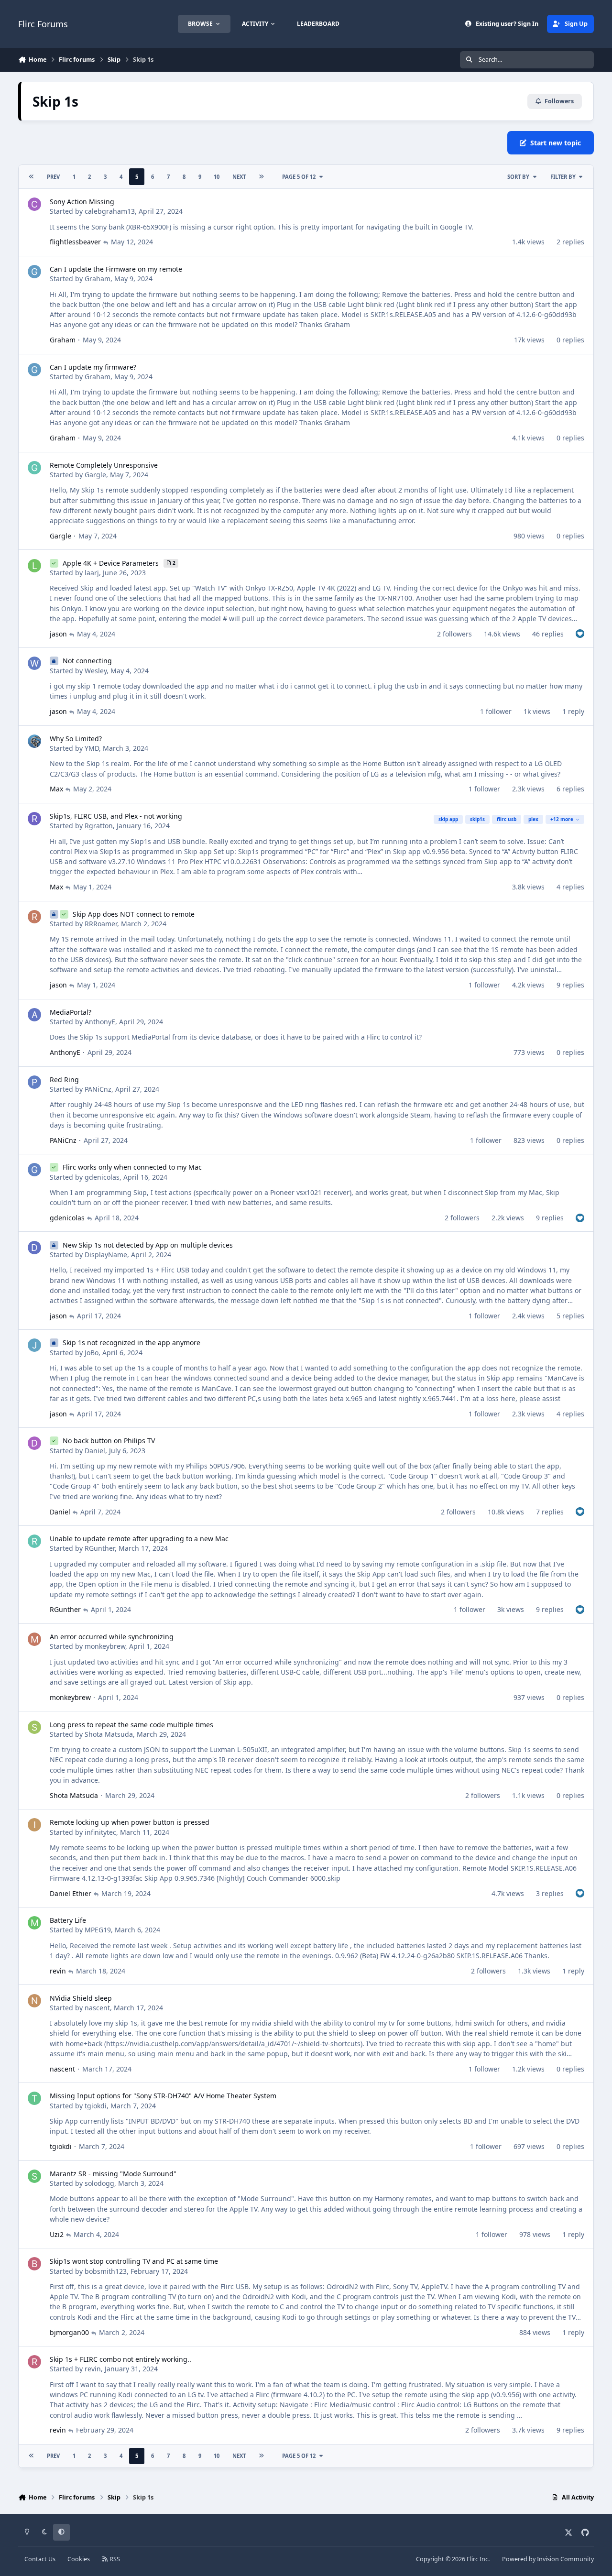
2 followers (454, 634)
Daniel (95, 1451)
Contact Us (40, 2559)
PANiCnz (98, 1089)
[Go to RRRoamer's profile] (34, 917)
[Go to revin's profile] (34, 2362)
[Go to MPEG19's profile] (34, 1923)
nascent (97, 2008)
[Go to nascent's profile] (34, 2001)
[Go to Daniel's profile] (34, 1443)
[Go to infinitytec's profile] (34, 1825)
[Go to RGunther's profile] (34, 1541)
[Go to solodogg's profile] (34, 2176)
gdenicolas (102, 1177)
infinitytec (100, 1832)
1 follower (496, 711)
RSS (114, 2559)
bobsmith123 (106, 2271)
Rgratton (99, 826)
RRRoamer (101, 924)
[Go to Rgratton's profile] (34, 819)
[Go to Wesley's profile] (34, 663)
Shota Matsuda (109, 1734)
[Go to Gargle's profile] (34, 468)
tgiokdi (96, 2106)
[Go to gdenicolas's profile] (34, 1170)
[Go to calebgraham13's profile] (34, 204)
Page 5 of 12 (299, 177)
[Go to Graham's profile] (34, 272)
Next (239, 177)
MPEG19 (98, 1930)
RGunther (100, 1548)
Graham (98, 279)
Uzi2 (57, 2234)
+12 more (562, 819)
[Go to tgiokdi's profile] (34, 2098)
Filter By (563, 177)
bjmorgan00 (69, 2332)
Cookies (79, 2559)
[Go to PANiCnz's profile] (34, 1082)
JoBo (92, 1353)
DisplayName (106, 1255)
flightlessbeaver (75, 242)
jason (58, 634)
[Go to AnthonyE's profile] (34, 1015)
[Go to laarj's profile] (34, 566)
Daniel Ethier (71, 1893)
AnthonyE (100, 1022)
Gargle (95, 475)
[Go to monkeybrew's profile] (34, 1639)
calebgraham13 (110, 211)
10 (217, 177)
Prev (53, 177)
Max (56, 789)
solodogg (99, 2183)
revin (58, 1971)
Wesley (96, 671)
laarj (92, 573)
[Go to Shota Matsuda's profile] (34, 1727)
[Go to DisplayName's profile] (34, 1248)
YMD (92, 748)
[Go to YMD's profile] (34, 741)
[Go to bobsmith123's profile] (34, 2264)
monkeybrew (105, 1646)
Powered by (548, 2559)
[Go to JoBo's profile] (34, 1345)
